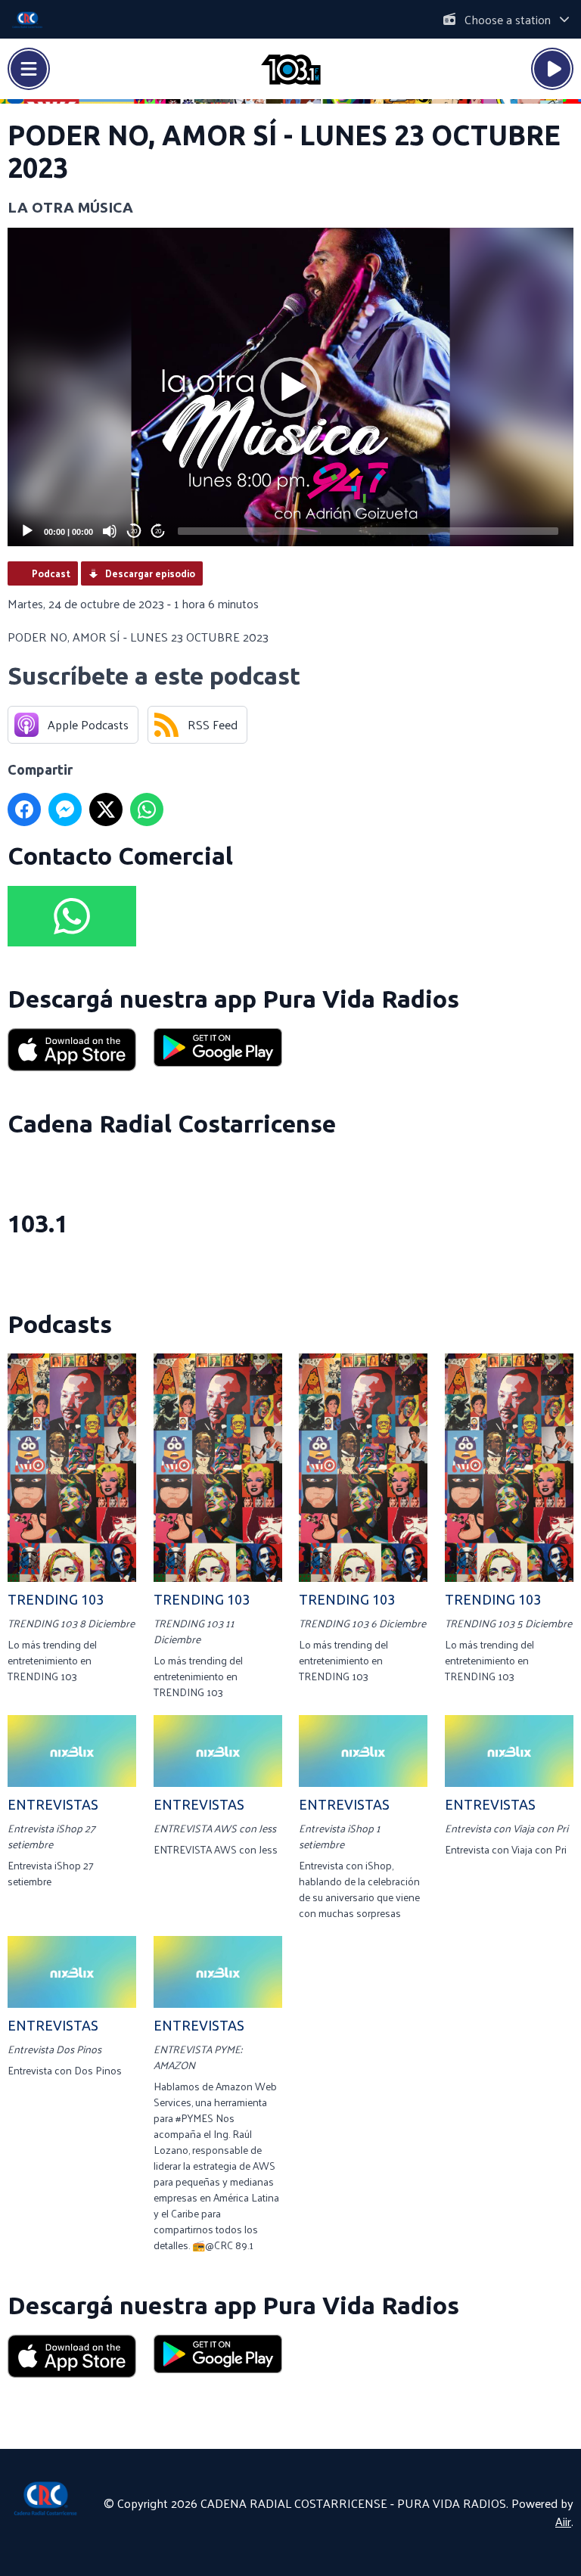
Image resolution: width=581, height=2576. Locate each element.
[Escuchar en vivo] (552, 69)
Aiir (563, 2521)
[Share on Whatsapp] (147, 809)
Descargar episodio (150, 573)
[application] (290, 387)
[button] (290, 387)
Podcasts (60, 1324)
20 (134, 531)
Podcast (51, 573)
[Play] (27, 531)
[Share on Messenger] (65, 809)
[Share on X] (106, 809)
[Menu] (29, 69)
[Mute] (110, 531)
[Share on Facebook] (24, 809)
